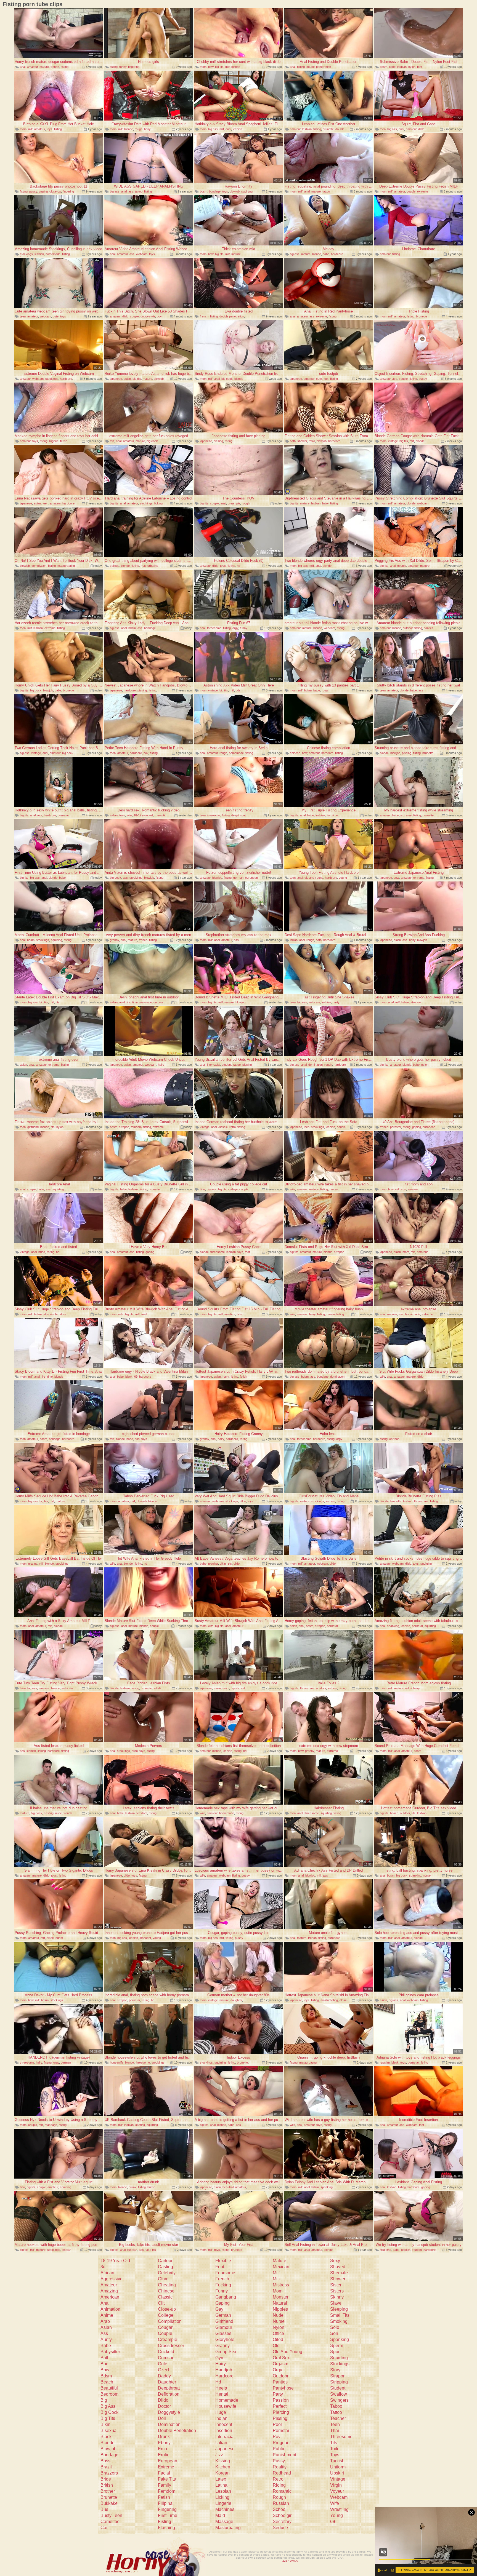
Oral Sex (281, 2358)
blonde (236, 67)
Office (278, 2333)
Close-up (167, 2309)
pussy (33, 191)
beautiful (228, 2187)
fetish (64, 441)
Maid (220, 2515)
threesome (214, 628)
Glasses (223, 2333)
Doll (162, 2418)
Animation (110, 2309)
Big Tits (108, 2418)
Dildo (163, 2400)
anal (23, 67)
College (166, 2315)
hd (239, 566)
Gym (220, 2358)
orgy (235, 628)
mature (44, 67)
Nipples (280, 2309)
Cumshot (167, 2358)
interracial (214, 815)
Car (104, 2528)
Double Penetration (177, 2431)
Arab (105, 2321)
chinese (295, 753)
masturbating (66, 566)
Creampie (168, 2339)
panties (429, 628)
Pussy (279, 2461)
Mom (278, 2291)
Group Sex (226, 2352)
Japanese (225, 2449)
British (107, 2485)
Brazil (106, 2467)
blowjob (235, 191)
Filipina (165, 2503)
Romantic (282, 2491)
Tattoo (336, 2412)
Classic (165, 2297)
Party (278, 2394)
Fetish (164, 2497)
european (251, 878)
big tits (219, 67)
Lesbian (223, 2491)
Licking (222, 2497)
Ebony (164, 2443)
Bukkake (109, 2503)
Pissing (280, 2418)
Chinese (166, 2291)
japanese (116, 379)
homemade (53, 254)
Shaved (338, 2267)
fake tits (151, 2250)
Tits (334, 2443)
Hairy (221, 2364)
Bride (106, 2479)
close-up (55, 191)
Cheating (167, 2285)
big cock (227, 379)
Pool (277, 2424)
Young (336, 2515)
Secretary (282, 2522)
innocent (145, 1938)
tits (58, 1002)
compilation (39, 566)
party (336, 1002)
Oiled (278, 2339)
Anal (105, 2303)
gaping (43, 191)
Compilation (170, 2321)
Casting (165, 2267)
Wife (335, 2503)
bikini (223, 1564)
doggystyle (148, 316)
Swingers (339, 2400)
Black (106, 2437)
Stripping (339, 2382)
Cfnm (163, 2279)
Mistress (281, 2285)
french (55, 67)
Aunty (106, 2339)
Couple (165, 2333)
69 (136, 1377)
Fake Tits (167, 2479)
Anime (107, 2315)
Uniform (338, 2467)
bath (293, 441)
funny (123, 67)
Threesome (341, 2437)
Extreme (166, 2467)
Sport (335, 2352)
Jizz (219, 2455)
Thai (335, 2431)
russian (392, 1314)
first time (332, 815)
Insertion (224, 2431)
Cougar (165, 2327)
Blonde (108, 2443)
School (280, 2509)
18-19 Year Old (115, 2261)
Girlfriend (224, 2321)
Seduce (280, 2528)
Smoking (339, 2321)
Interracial (225, 2437)
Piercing (281, 2412)
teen (383, 129)
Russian (281, 2503)
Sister (336, 2285)
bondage (215, 191)
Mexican (281, 2267)
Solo (335, 2327)
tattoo (139, 191)
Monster (281, 2297)
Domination (169, 2424)
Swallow (339, 2394)
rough (139, 129)
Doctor (164, 2406)
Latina (221, 2485)
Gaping (222, 2303)
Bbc (104, 2364)
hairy (147, 129)
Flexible (223, 2261)
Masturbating (228, 2528)
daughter (236, 2000)
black (129, 1377)
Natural (280, 2303)
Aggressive (112, 2279)
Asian (106, 2327)
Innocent (224, 2424)
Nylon (279, 2327)
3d (103, 2267)
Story (335, 2370)
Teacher (338, 2418)
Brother (108, 2491)
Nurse (279, 2321)
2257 (286, 2561)
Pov (277, 2437)
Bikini (106, 2424)
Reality (280, 2467)
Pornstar (281, 2431)
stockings (26, 254)
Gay (219, 2309)
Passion (281, 2400)
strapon (416, 1002)
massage (146, 1002)
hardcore (337, 254)
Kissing (223, 2461)
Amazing (109, 2291)
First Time (168, 2515)
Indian (221, 2418)
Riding (279, 2485)
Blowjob (108, 2449)
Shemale (339, 2273)
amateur (32, 67)
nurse (427, 1875)
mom (203, 67)
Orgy (277, 2370)
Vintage (338, 2479)
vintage (393, 441)
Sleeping (339, 2309)
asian (127, 379)
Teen (335, 2424)
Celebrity (167, 2273)
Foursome (225, 2273)
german (238, 878)
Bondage (109, 2455)
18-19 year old (143, 815)
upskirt (406, 2250)
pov (159, 316)
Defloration (169, 2394)
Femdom (167, 2491)
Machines (225, 2509)
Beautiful (109, 2388)
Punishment (284, 2455)
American (110, 2297)
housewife (117, 2062)
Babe (106, 2346)
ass (131, 191)
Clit (161, 2303)
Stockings (340, 2364)
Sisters (337, 2291)
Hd (218, 2382)
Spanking (340, 2339)
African (107, 2273)
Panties (280, 2382)
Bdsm (106, 2376)
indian (114, 815)
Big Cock (109, 2412)
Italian (221, 2443)
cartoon (394, 1439)
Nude (278, 2315)
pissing (218, 441)
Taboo (336, 2406)
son (404, 1189)
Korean (222, 2473)
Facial (164, 2473)
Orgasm (280, 2364)
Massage (224, 2522)
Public (279, 2449)
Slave (336, 2303)
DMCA (294, 2561)
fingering (134, 67)
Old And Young (287, 2352)
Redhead (282, 2473)
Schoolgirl (283, 2515)
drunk (132, 2187)
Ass (104, 2333)
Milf (276, 2273)
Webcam (339, 2497)
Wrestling (339, 2509)
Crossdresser (171, 2346)
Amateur (109, 2285)
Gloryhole (225, 2339)
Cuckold (166, 2352)
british (151, 2187)
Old (276, 2346)
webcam (142, 254)
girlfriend (33, 1127)
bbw (211, 67)
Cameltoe (110, 2522)
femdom (136, 1127)
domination (316, 1065)
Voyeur (337, 2491)
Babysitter (110, 2352)
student (227, 1065)
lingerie (54, 441)
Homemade (227, 2400)
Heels (221, 2388)
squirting (247, 191)
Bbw (105, 2370)
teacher (213, 1564)
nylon (412, 67)
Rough (279, 2497)
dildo (421, 129)
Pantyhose (283, 2388)
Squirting (339, 2358)
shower (302, 441)
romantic (160, 815)
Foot (220, 2267)
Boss (105, 2461)
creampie (234, 503)
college (115, 566)
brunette (328, 129)
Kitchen (223, 2467)
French (222, 2279)
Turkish (337, 2461)
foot (420, 67)
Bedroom (109, 2394)
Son (334, 2333)
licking (158, 503)
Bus (104, 2509)
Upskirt (337, 2473)
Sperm (337, 2346)
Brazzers (109, 2473)
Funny (222, 2291)
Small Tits (340, 2315)
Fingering (167, 2509)
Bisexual (109, 2431)
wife (129, 815)
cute (56, 316)
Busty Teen (111, 2515)
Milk (277, 2279)
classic (223, 1127)
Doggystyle (169, 2412)
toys (50, 129)
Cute (163, 2364)
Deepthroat (169, 2388)
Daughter (167, 2382)
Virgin (336, 2485)
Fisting (165, 2522)
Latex (221, 2479)
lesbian (402, 67)
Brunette (109, 2497)
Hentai (222, 2394)
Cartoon (166, 2261)
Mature (279, 2261)
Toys (335, 2455)
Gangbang (226, 2297)
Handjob (224, 2370)
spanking (393, 1626)
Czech (164, 2370)
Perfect (280, 2406)
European (168, 2461)
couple (411, 191)
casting (49, 1813)
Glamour (224, 2327)
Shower (338, 2279)
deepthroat (239, 815)
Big (104, 2400)
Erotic (164, 2455)
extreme (423, 191)
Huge (221, 2412)
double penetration (319, 67)
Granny (222, 2346)
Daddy (164, 2376)
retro (312, 441)
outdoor (408, 628)
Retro (278, 2479)
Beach (107, 2382)
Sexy (335, 2261)
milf (227, 67)
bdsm (384, 67)
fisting (65, 67)
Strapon (338, 2376)
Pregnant (282, 2443)
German (223, 2315)
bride (42, 1252)
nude (59, 1813)
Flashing (166, 2528)
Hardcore (224, 2376)
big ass (213, 129)
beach (394, 1813)
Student (338, 2388)
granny (114, 940)
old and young (314, 878)
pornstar (63, 815)
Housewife (226, 2406)
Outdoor (281, 2376)
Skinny (337, 2297)
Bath (105, 2358)
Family (165, 2485)
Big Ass (108, 2406)
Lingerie (223, 2503)
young (343, 878)
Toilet (335, 2449)
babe (392, 67)
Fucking (223, 2285)
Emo (162, 2449)
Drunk (164, 2437)
